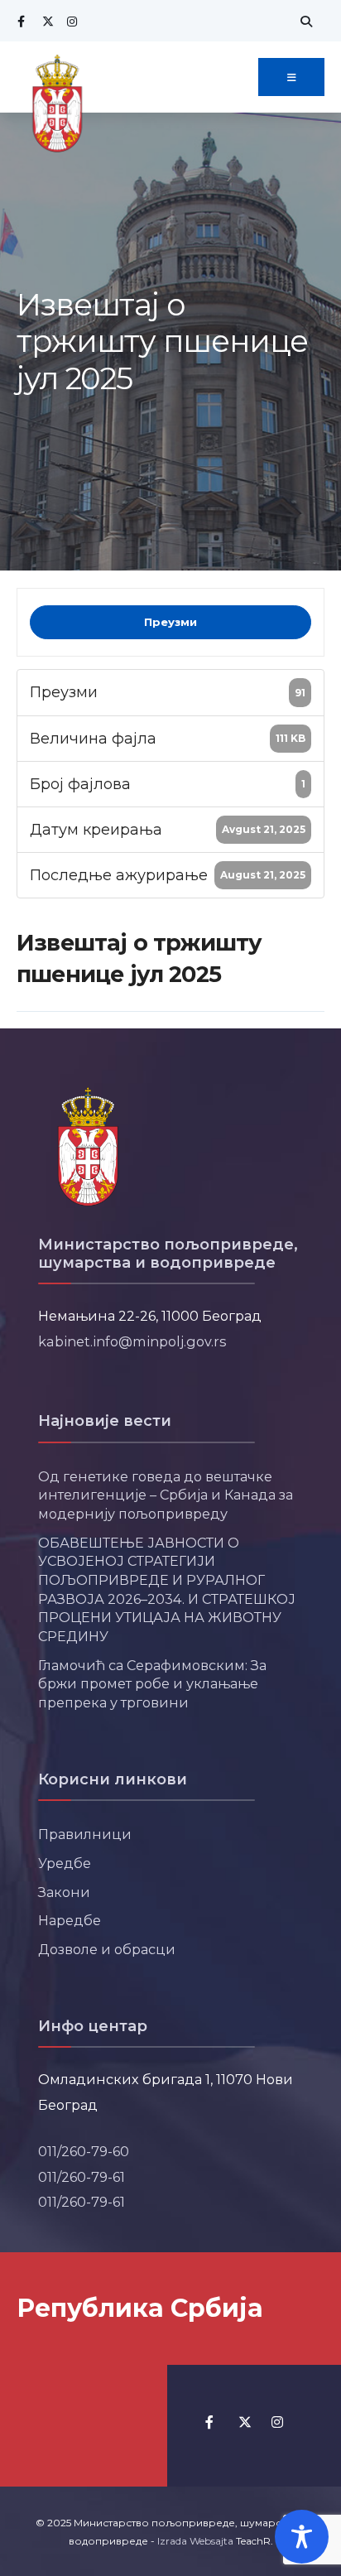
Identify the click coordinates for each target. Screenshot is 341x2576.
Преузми (170, 622)
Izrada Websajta (195, 2541)
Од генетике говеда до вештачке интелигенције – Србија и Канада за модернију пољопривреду (166, 1495)
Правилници (85, 1834)
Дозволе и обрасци (107, 1949)
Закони (64, 1892)
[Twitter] (46, 21)
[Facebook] (21, 21)
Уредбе (65, 1863)
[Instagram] (70, 21)
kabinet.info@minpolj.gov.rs (132, 1341)
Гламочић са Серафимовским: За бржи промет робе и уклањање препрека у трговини (152, 1684)
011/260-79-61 (82, 2177)
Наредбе (70, 1920)
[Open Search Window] (304, 21)
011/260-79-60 (84, 2151)
